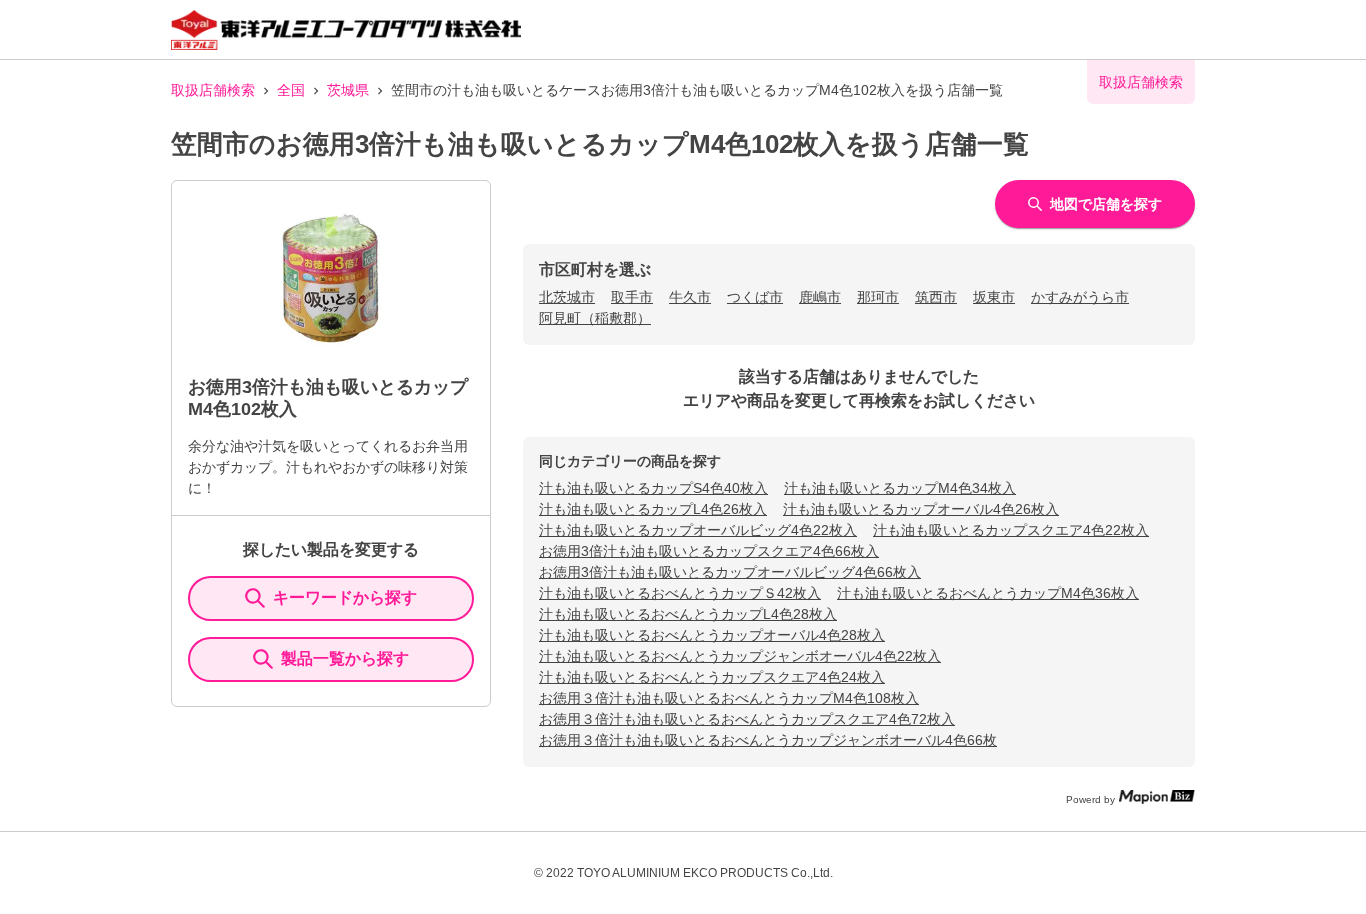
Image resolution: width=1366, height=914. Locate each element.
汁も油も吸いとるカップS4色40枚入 (653, 488)
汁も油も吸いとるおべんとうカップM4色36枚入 (988, 593)
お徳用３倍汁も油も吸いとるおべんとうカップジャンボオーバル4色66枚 (768, 740)
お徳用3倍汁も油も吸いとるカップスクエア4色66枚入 (709, 551)
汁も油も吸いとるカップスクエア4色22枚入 (1011, 530)
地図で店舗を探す (1106, 204)
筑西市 (936, 297)
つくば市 (755, 297)
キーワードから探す (345, 597)
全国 (291, 90)
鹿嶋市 (820, 297)
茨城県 (348, 90)
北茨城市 (567, 297)
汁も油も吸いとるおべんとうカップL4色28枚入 (688, 614)
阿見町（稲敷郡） (595, 318)
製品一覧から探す (345, 658)
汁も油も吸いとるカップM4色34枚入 (900, 488)
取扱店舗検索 (213, 90)
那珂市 (878, 297)
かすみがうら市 (1080, 297)
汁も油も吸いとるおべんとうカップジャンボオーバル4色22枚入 (740, 656)
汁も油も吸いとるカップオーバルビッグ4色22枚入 (698, 530)
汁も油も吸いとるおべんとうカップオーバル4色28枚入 (712, 635)
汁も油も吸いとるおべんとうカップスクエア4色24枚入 (712, 677)
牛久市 (690, 297)
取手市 (632, 297)
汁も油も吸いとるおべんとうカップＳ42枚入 (680, 593)
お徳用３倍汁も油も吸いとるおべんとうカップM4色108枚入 (729, 698)
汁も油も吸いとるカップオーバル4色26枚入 (921, 509)
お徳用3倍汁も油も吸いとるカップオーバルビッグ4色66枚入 (730, 572)
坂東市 (994, 297)
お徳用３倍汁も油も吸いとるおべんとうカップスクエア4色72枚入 (747, 719)
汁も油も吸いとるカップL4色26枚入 (653, 509)
